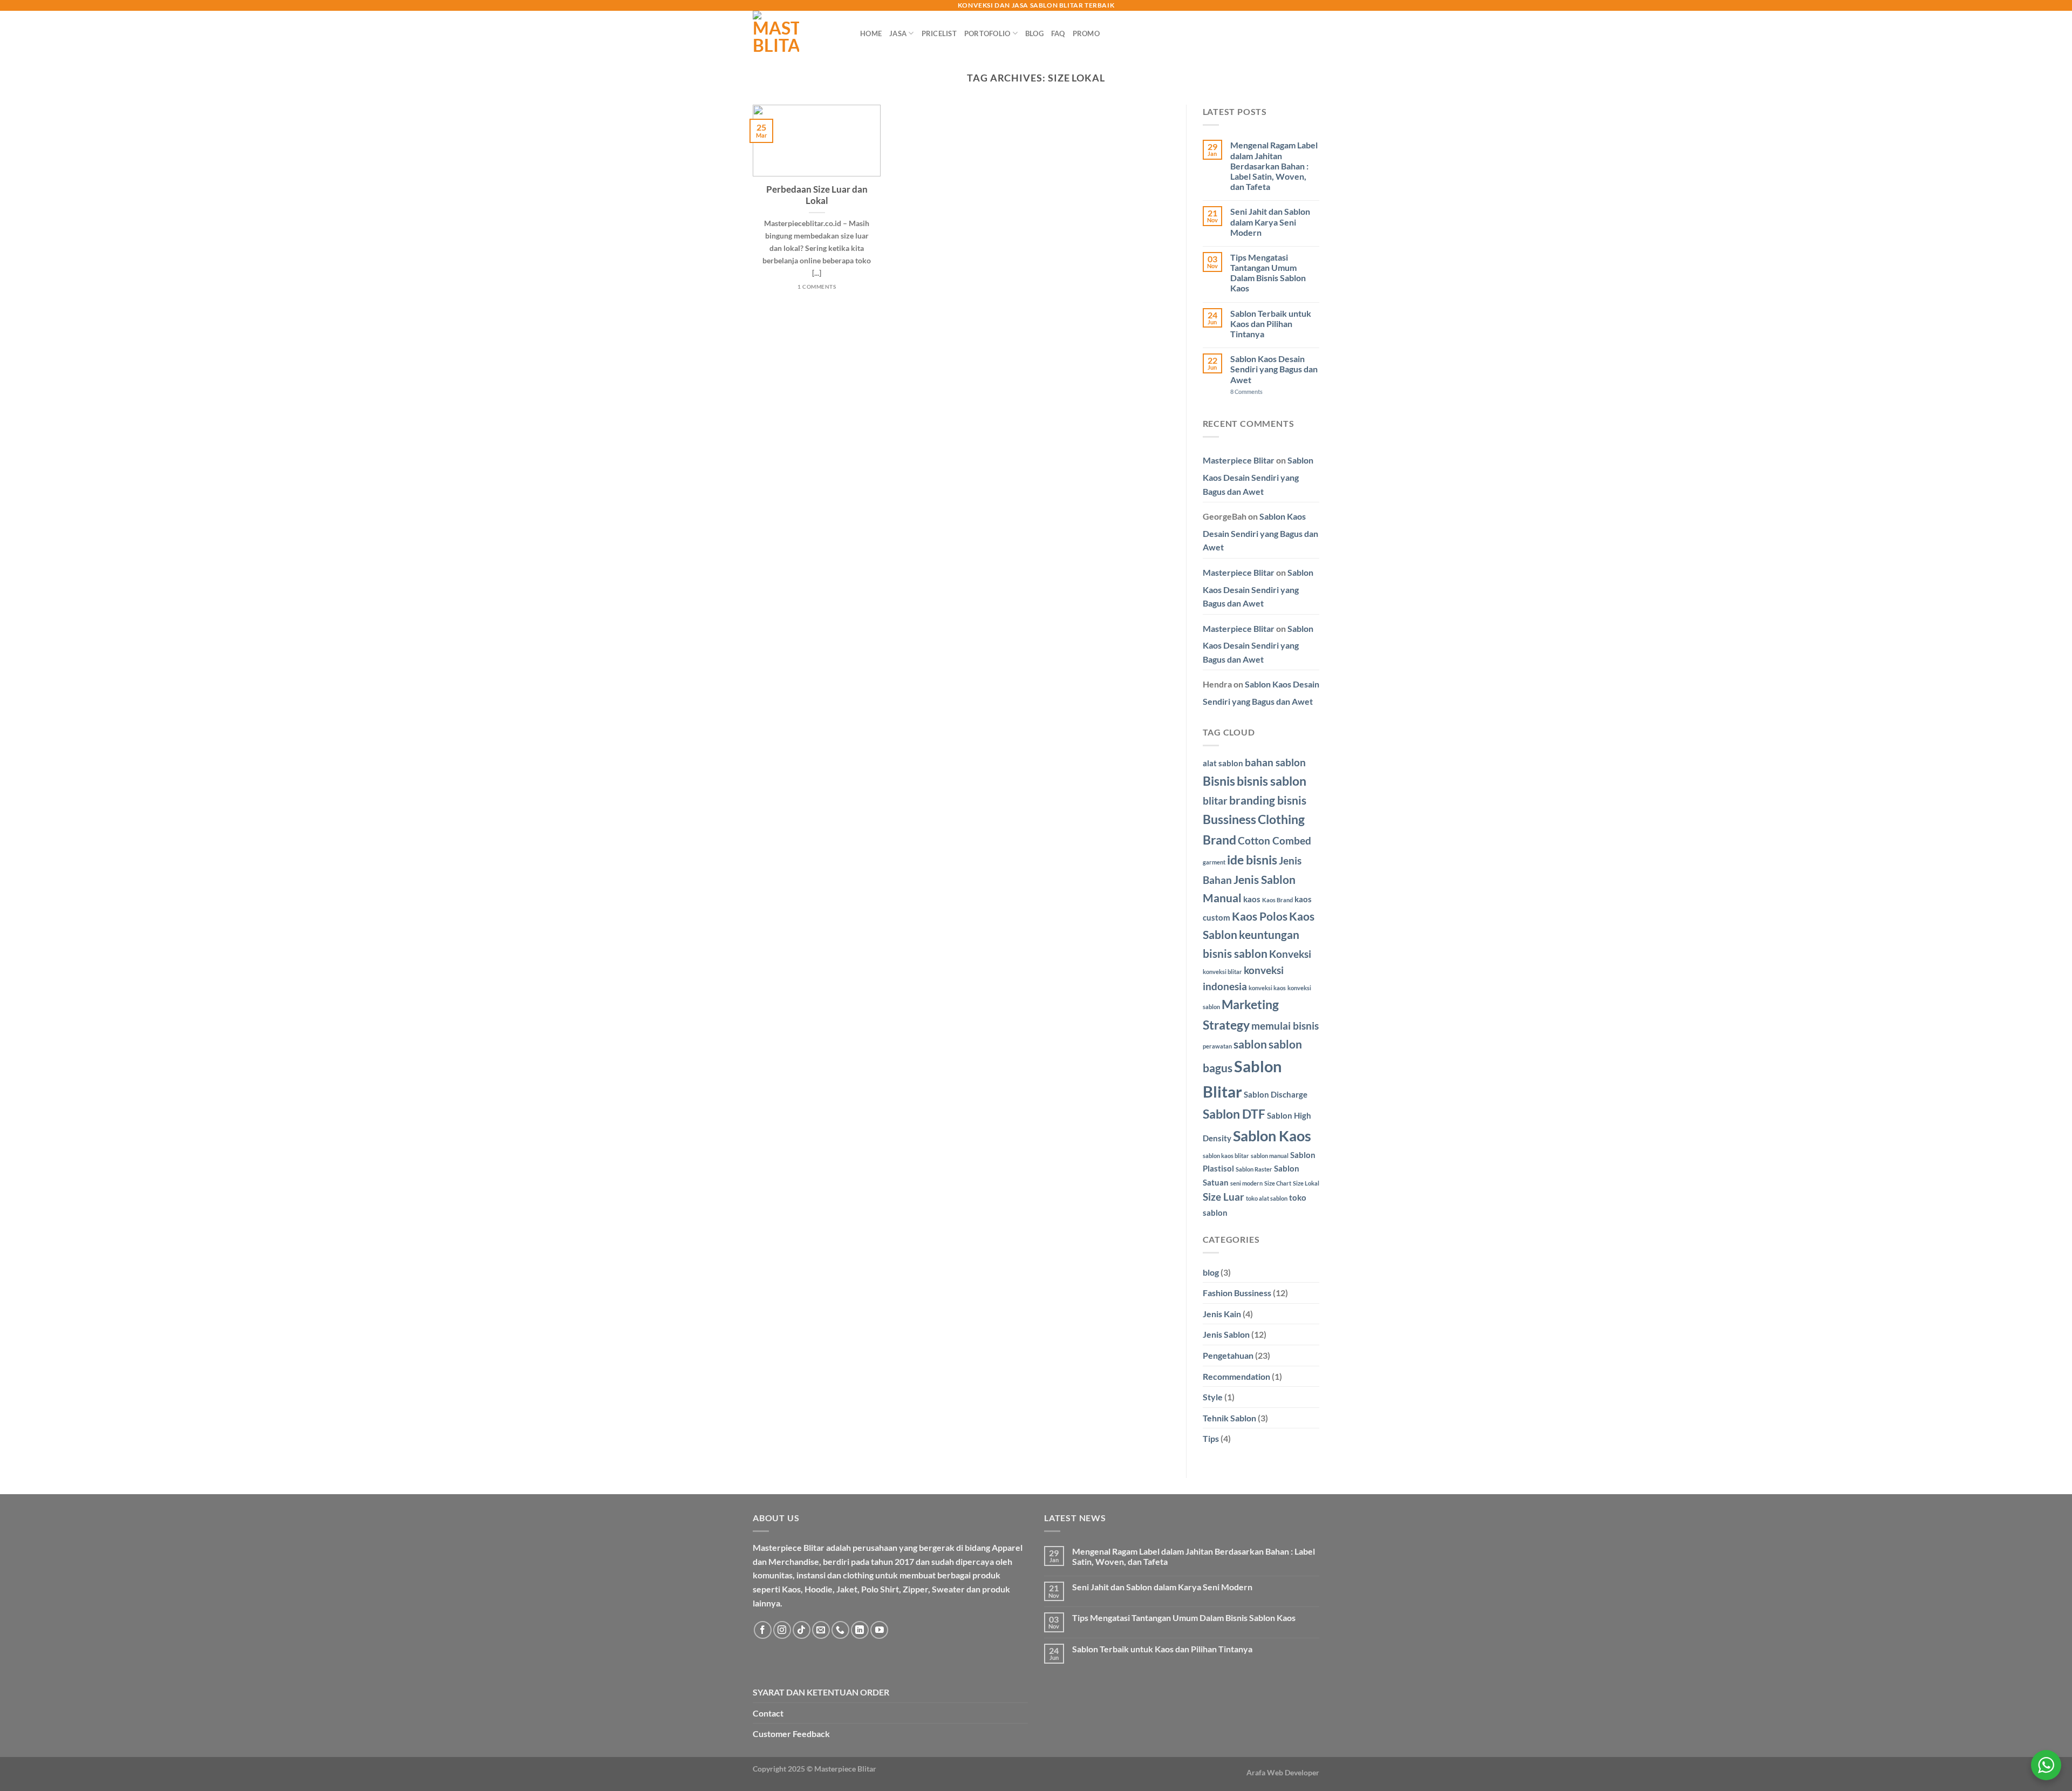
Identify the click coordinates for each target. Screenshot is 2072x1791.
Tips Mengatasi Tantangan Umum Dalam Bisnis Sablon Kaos (1268, 273)
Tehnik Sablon (1229, 1418)
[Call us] (840, 1630)
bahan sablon (1275, 762)
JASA (898, 33)
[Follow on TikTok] (802, 1630)
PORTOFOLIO (987, 33)
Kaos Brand (1277, 900)
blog (1211, 1272)
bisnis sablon (1272, 781)
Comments (1246, 391)
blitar (1215, 801)
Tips (1211, 1438)
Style (1213, 1397)
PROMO (1086, 33)
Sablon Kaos (1272, 1136)
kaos (1252, 899)
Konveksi (1290, 954)
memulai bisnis (1285, 1026)
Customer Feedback (791, 1734)
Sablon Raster (1254, 1169)
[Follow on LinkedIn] (860, 1630)
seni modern (1246, 1183)
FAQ (1058, 33)
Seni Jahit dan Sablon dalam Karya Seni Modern (1270, 222)
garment (1214, 862)
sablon (1250, 1044)
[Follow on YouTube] (879, 1630)
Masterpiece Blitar (1239, 460)
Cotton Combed (1274, 841)
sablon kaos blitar (1226, 1156)
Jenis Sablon (1226, 1334)
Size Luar (1224, 1197)
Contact (768, 1713)
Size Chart (1278, 1183)
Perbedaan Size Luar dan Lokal (817, 195)
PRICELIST (939, 33)
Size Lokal (1306, 1183)
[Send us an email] (821, 1630)
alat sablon (1223, 763)
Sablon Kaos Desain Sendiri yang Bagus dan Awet (1274, 369)
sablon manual (1270, 1156)
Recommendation (1236, 1376)
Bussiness (1229, 819)
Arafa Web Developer (1283, 1772)
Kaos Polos (1260, 916)
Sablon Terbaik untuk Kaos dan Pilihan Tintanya (1271, 324)
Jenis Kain (1222, 1314)
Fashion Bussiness (1237, 1293)
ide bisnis (1252, 860)
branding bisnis (1268, 800)
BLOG (1034, 33)
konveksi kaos (1267, 988)
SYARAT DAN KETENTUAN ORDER (821, 1692)
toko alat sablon (1267, 1198)
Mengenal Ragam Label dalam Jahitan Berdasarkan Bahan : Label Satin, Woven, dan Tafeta (1274, 166)
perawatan (1217, 1046)
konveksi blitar (1222, 972)
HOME (871, 33)
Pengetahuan (1228, 1355)
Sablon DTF (1234, 1114)
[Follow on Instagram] (782, 1630)
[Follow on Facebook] (763, 1630)
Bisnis (1219, 781)
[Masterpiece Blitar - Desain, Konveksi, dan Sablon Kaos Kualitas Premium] (798, 33)
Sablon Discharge (1276, 1094)
